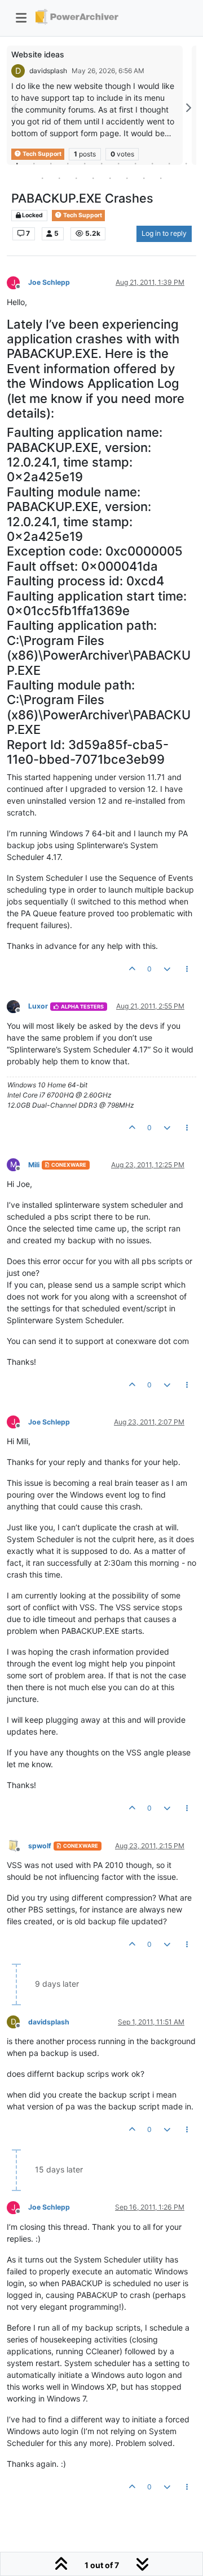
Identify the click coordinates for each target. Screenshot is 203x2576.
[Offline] (17, 1006)
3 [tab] (51, 163)
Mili (34, 1165)
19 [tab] (161, 178)
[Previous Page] (15, 108)
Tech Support (82, 215)
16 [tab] (110, 178)
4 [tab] (68, 163)
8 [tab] (135, 163)
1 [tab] (17, 163)
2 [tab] (34, 163)
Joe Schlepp (49, 282)
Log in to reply (164, 233)
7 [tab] (118, 163)
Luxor (38, 1006)
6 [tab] (101, 163)
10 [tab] (169, 163)
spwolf (40, 1846)
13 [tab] (59, 178)
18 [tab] (144, 178)
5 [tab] (85, 163)
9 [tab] (152, 163)
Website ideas (38, 54)
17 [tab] (127, 178)
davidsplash (48, 71)
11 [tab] (186, 163)
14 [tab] (76, 178)
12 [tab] (42, 178)
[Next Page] (188, 108)
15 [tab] (93, 178)
